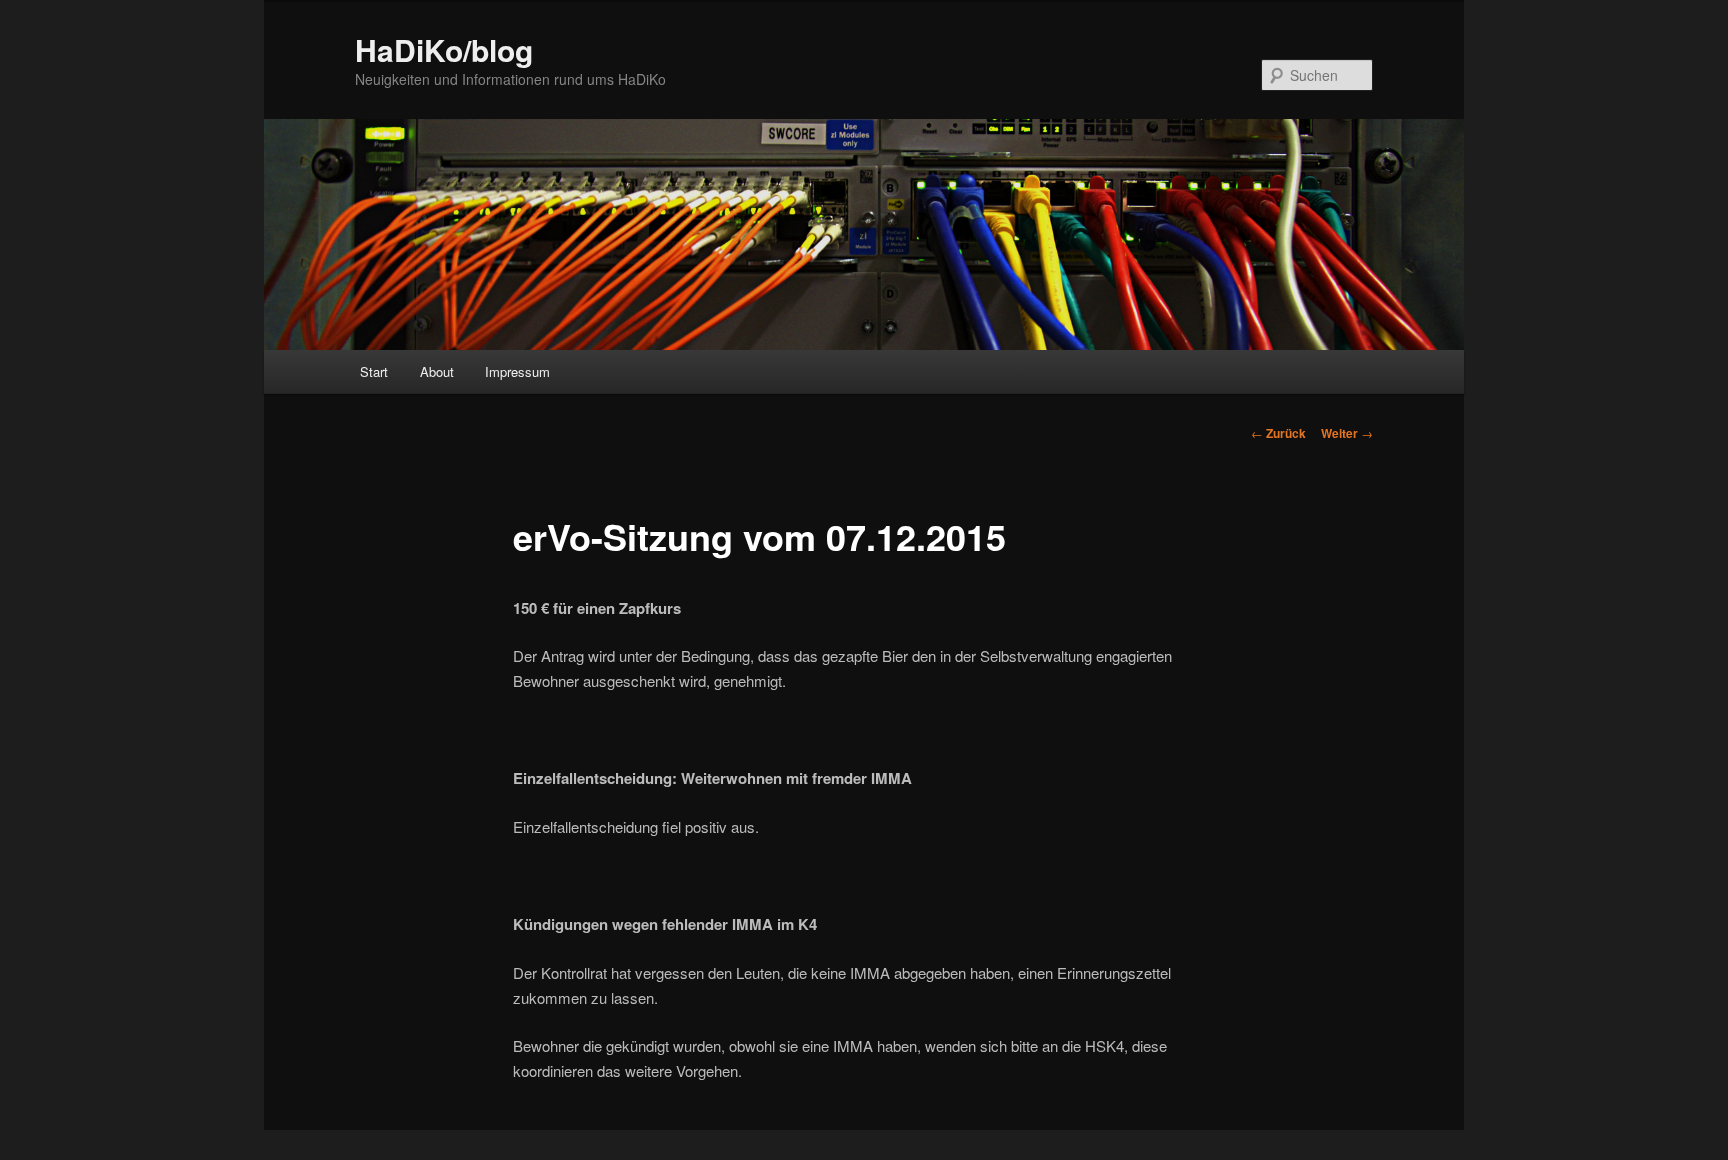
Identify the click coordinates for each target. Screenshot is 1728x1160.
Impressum (517, 371)
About (437, 371)
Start (374, 371)
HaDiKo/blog (444, 49)
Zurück (1278, 433)
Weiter (1347, 433)
